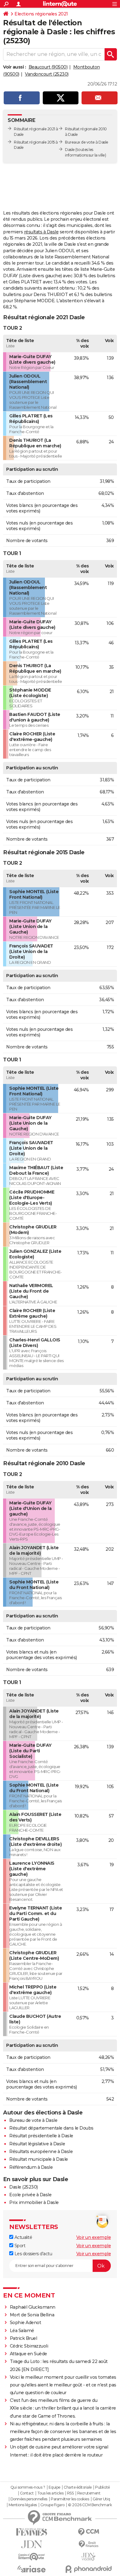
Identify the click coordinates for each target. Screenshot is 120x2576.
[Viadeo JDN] (88, 2557)
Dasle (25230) (24, 2187)
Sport (19, 2246)
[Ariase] (32, 2569)
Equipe (54, 2487)
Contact (27, 2493)
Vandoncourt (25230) (47, 74)
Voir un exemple (94, 2237)
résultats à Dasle (41, 232)
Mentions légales (23, 2505)
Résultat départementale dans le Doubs (51, 2128)
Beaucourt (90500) (48, 67)
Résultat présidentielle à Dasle (41, 2136)
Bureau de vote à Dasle (33, 2120)
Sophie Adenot (26, 2323)
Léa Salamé (22, 2331)
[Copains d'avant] (32, 2557)
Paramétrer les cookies (70, 2499)
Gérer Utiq (101, 2499)
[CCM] (88, 2532)
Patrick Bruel (24, 2338)
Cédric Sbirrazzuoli (29, 2346)
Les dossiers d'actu (33, 2254)
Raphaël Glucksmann (33, 2307)
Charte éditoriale (78, 2487)
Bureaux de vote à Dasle (87, 142)
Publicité (102, 2487)
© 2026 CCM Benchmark (90, 2505)
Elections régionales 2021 (41, 14)
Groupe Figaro (52, 2505)
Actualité (23, 2237)
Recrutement (89, 2493)
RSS (70, 2493)
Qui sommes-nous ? (28, 2487)
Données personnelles (29, 2499)
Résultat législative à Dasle (37, 2144)
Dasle (70, 150)
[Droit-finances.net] (88, 2544)
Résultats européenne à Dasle (41, 2152)
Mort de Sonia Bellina (32, 2315)
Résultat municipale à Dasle (39, 2159)
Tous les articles (50, 2493)
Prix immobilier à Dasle (34, 2202)
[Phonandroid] (88, 2569)
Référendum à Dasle (31, 2167)
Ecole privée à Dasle (30, 2195)
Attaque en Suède (28, 2354)
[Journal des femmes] (32, 2532)
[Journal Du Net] (32, 2544)
